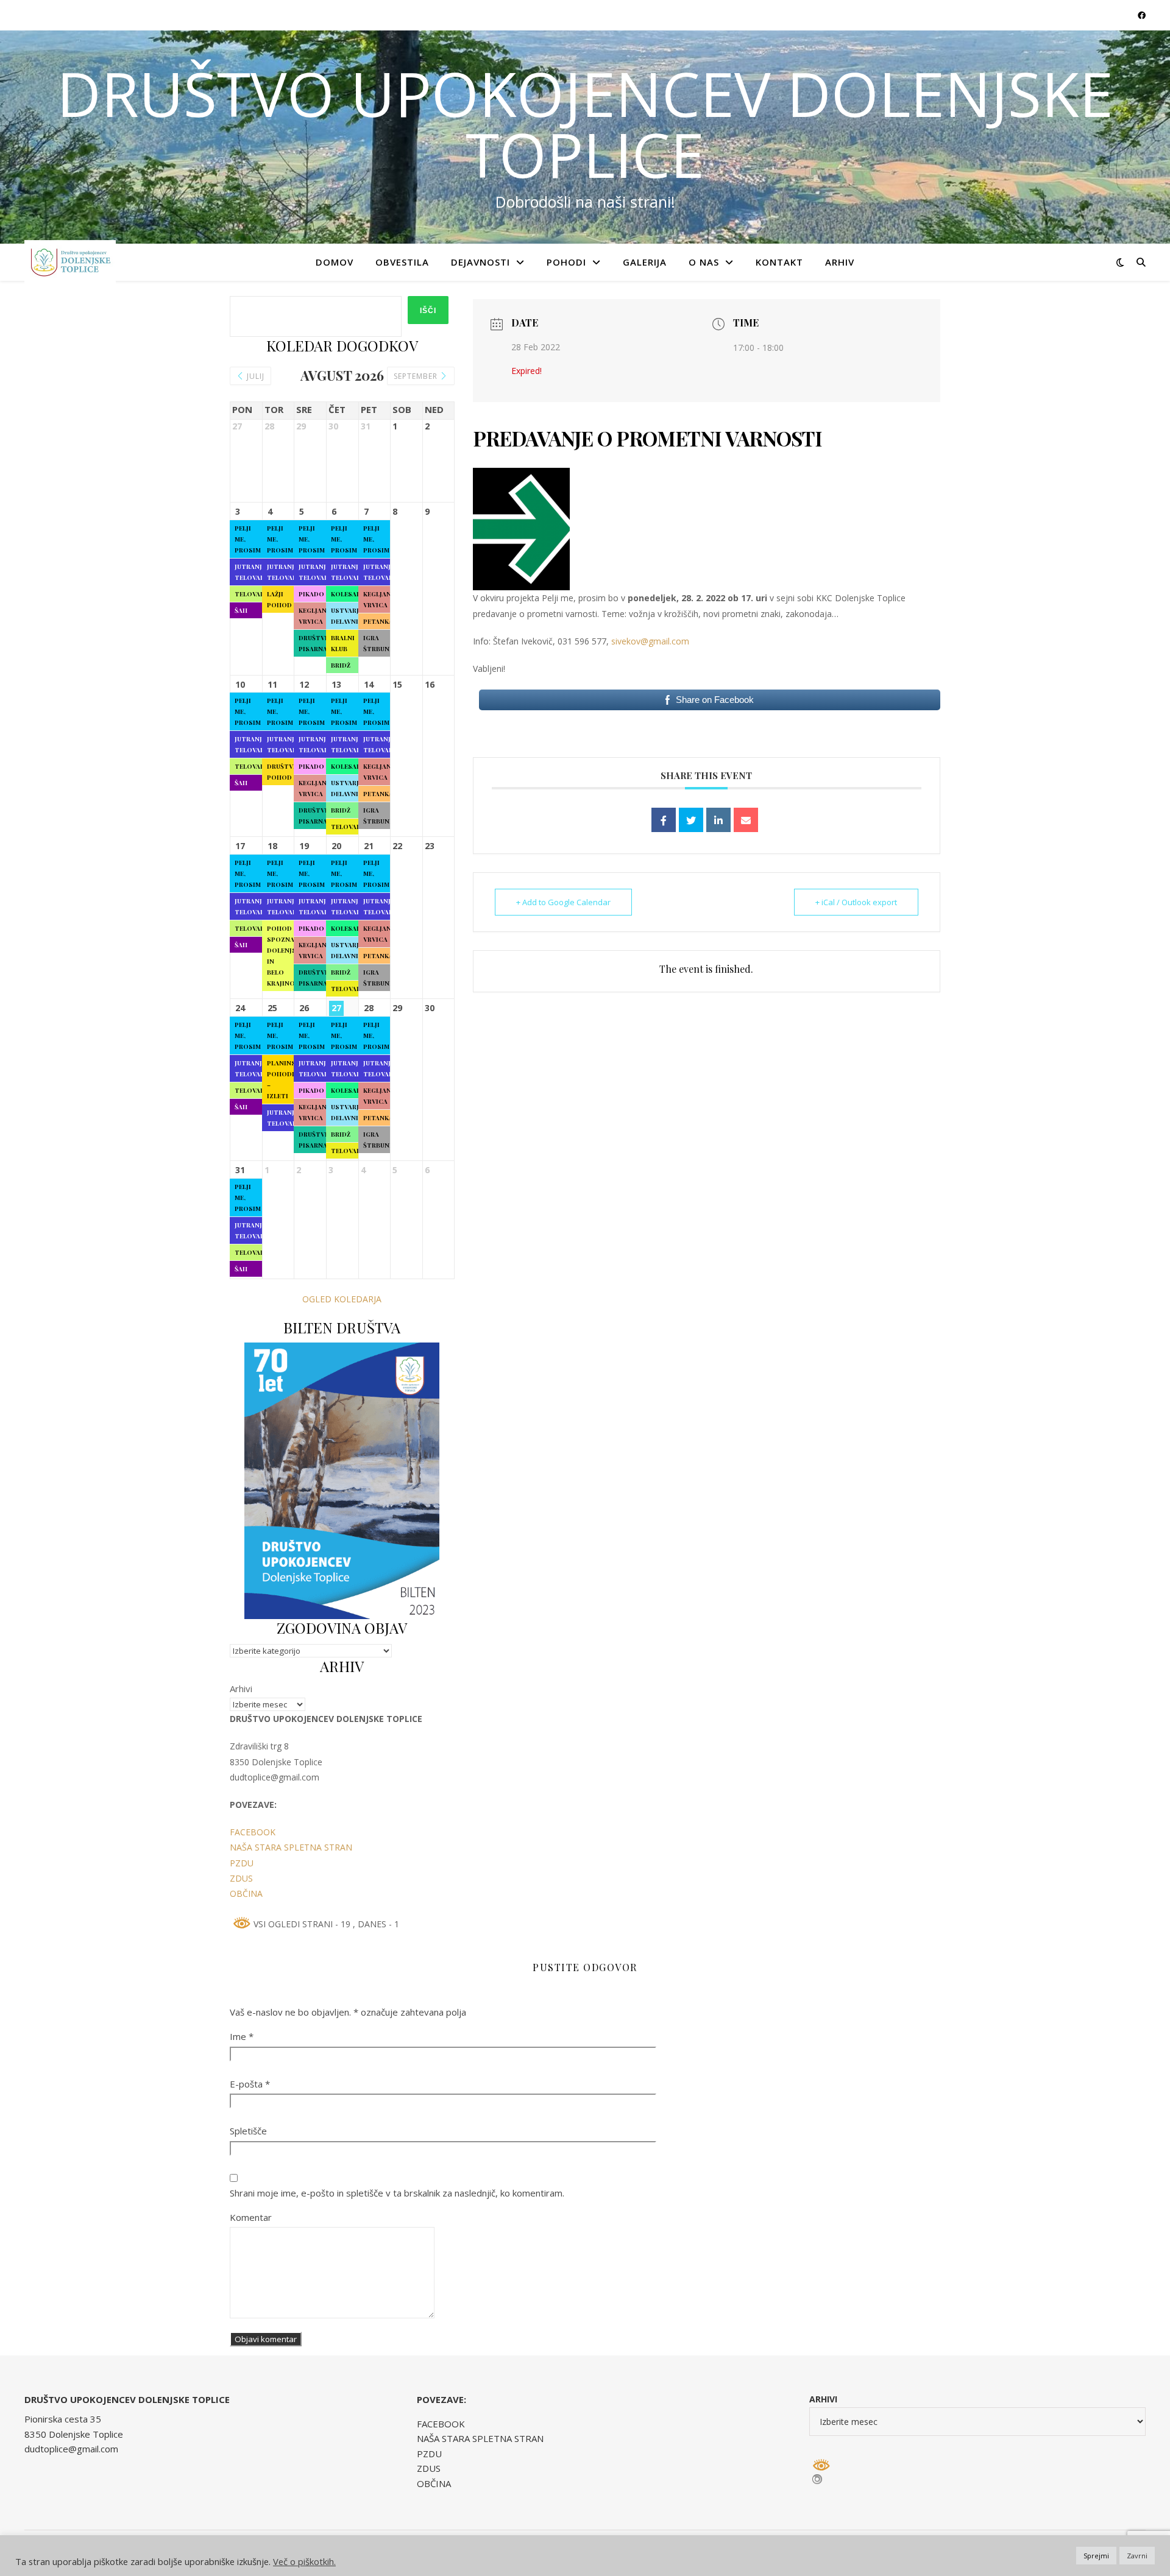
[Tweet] (691, 820)
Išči (428, 311)
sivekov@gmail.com (650, 641)
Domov (335, 262)
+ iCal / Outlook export (856, 902)
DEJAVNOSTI (480, 262)
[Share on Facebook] (664, 820)
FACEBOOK (253, 1832)
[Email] (746, 820)
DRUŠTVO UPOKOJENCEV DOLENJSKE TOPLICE (585, 124)
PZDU (242, 1863)
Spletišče (248, 2131)
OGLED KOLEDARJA (342, 1299)
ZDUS (241, 1878)
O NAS (704, 262)
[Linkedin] (718, 820)
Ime (242, 2036)
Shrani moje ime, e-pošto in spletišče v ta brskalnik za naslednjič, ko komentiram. (397, 2193)
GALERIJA (645, 262)
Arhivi (241, 1689)
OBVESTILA (402, 262)
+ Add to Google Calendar (563, 902)
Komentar (251, 2217)
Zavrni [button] (1137, 2556)
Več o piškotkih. (304, 2561)
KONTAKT (779, 262)
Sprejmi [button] (1096, 2556)
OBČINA (246, 1893)
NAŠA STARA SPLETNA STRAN (291, 1847)
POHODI (566, 262)
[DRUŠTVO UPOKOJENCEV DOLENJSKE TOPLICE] (70, 262)
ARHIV (840, 262)
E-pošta (250, 2084)
